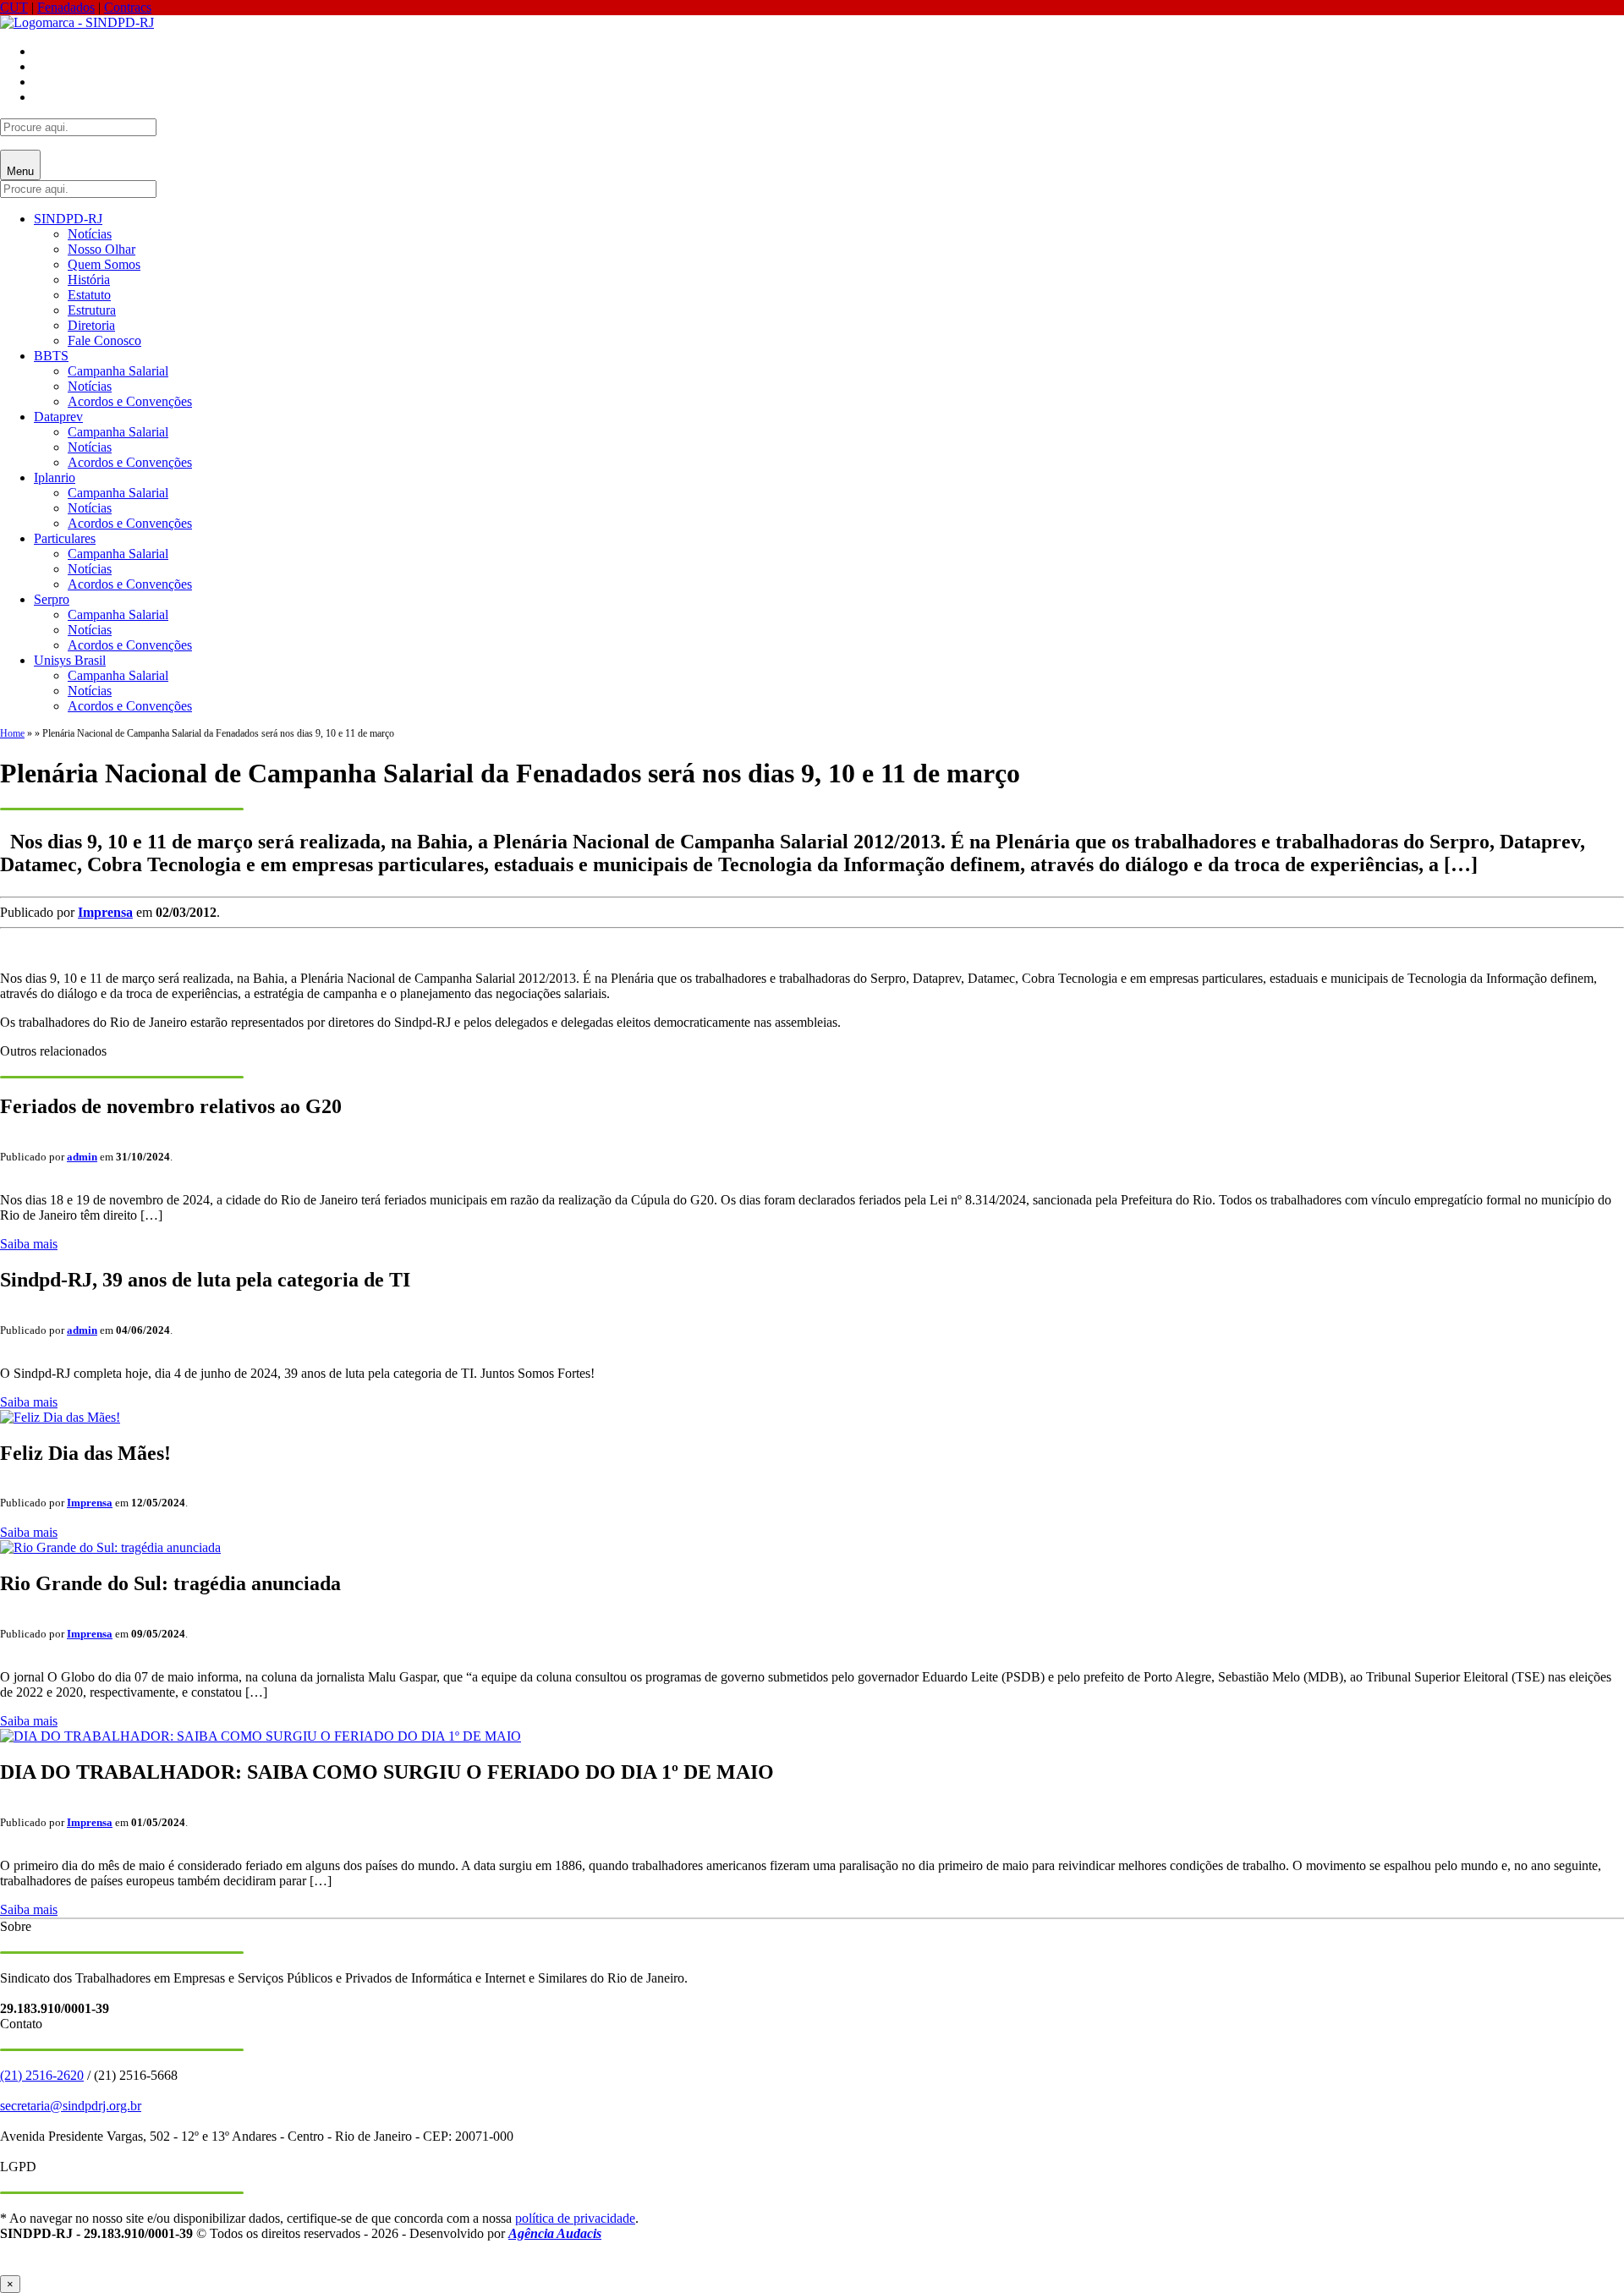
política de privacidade (575, 2218)
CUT (14, 7)
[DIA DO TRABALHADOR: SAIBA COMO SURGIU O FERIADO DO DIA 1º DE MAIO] (261, 1736)
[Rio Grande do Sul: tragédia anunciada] (110, 1547)
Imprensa (105, 912)
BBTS (51, 356)
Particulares (65, 538)
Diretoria (91, 325)
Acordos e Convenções (130, 401)
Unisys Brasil (70, 660)
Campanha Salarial (118, 371)
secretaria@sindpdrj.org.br (71, 2106)
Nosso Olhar (101, 249)
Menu (20, 171)
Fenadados (66, 7)
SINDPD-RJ (68, 219)
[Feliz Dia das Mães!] (60, 1417)
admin (82, 1157)
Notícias (90, 234)
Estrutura (92, 310)
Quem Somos (104, 264)
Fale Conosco (104, 340)
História (89, 280)
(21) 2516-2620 (42, 2075)
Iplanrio (55, 477)
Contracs (128, 7)
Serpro (52, 599)
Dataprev (58, 417)
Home (12, 733)
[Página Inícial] (77, 22)
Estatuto (89, 295)
